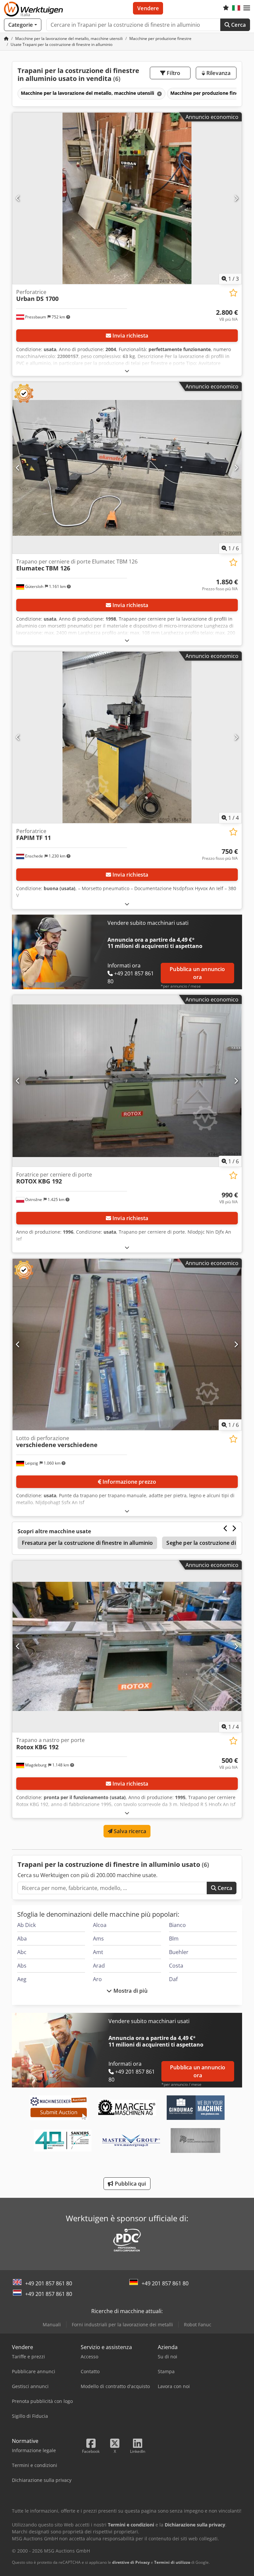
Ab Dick (26, 1925)
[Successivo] (236, 198)
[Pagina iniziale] (6, 38)
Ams (98, 1939)
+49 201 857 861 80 (49, 2283)
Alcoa (100, 1925)
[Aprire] (127, 371)
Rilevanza (218, 73)
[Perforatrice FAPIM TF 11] (127, 737)
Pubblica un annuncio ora (197, 973)
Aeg (22, 1979)
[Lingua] (236, 8)
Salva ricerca (129, 1831)
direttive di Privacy (131, 2562)
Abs (22, 1966)
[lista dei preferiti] (226, 8)
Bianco (177, 1925)
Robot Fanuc (198, 2324)
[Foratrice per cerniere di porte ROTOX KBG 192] (127, 1081)
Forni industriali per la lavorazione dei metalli (122, 2324)
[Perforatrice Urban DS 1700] (127, 198)
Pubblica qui (130, 2184)
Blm (174, 1939)
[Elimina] (159, 94)
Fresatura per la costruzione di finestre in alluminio (87, 1543)
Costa (176, 1966)
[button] (247, 8)
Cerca (238, 25)
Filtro (173, 73)
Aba (22, 1939)
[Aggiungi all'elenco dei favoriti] (233, 293)
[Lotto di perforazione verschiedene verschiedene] (127, 1344)
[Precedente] (18, 198)
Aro (97, 1979)
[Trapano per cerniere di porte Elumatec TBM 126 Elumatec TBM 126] (127, 468)
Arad (99, 1966)
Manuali (52, 2324)
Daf (173, 1979)
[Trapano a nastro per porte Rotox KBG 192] (127, 1646)
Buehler (179, 1952)
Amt (98, 1952)
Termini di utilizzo (172, 2562)
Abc (22, 1952)
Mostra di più (129, 1991)
